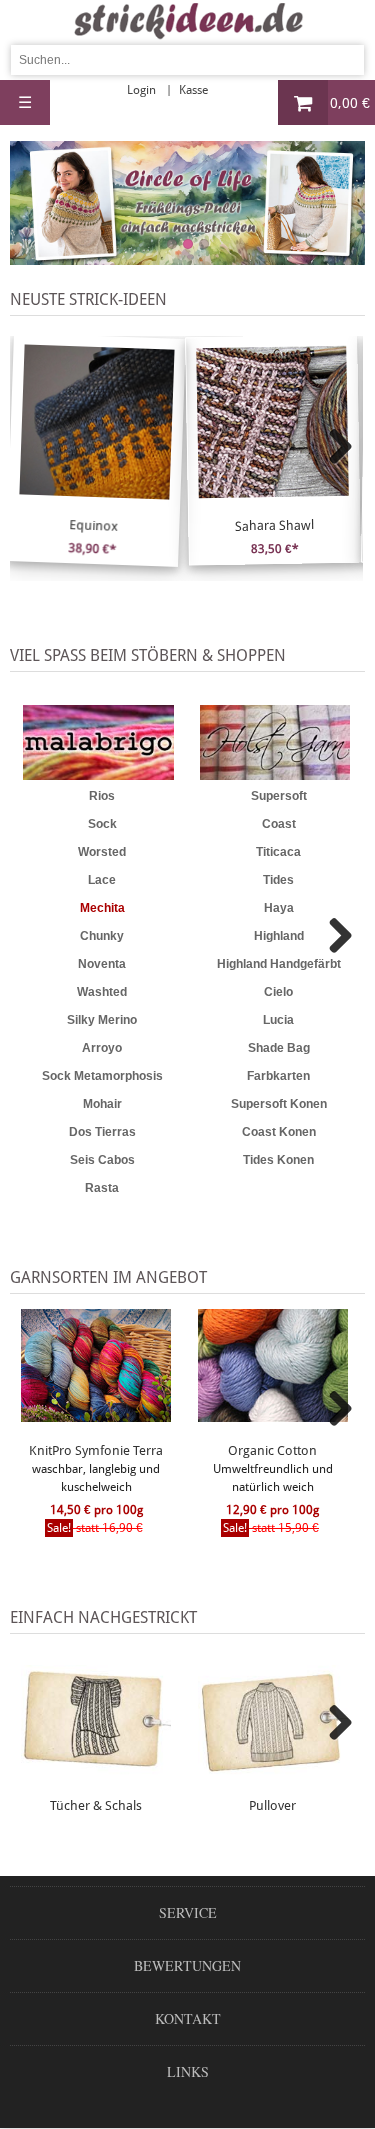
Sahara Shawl (273, 525)
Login (141, 90)
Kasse (193, 90)
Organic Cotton (272, 1450)
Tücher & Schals (96, 1805)
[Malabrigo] (98, 742)
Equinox (93, 525)
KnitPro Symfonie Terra (96, 1450)
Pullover (272, 1805)
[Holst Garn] (275, 742)
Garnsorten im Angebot (108, 1277)
